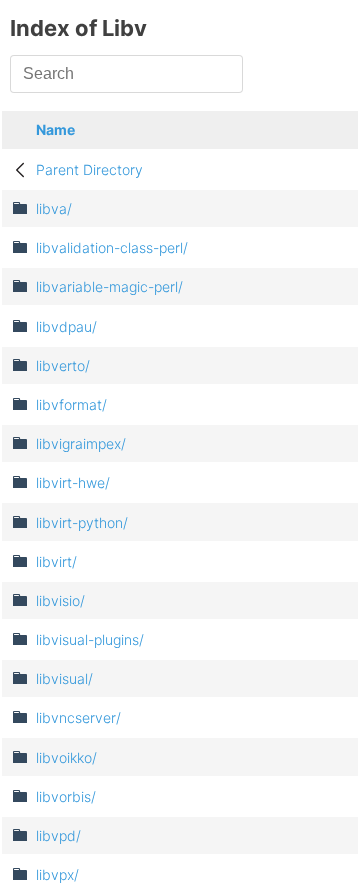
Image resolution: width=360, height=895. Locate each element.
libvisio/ (60, 600)
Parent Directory (89, 169)
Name (55, 129)
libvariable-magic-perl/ (109, 286)
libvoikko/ (66, 757)
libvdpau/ (66, 326)
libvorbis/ (66, 796)
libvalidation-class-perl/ (112, 247)
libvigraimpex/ (81, 443)
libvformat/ (71, 404)
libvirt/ (56, 561)
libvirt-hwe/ (73, 482)
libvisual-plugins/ (90, 639)
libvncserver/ (78, 717)
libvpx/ (57, 874)
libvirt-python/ (82, 522)
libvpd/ (58, 835)
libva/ (54, 208)
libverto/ (63, 365)
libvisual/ (64, 678)
